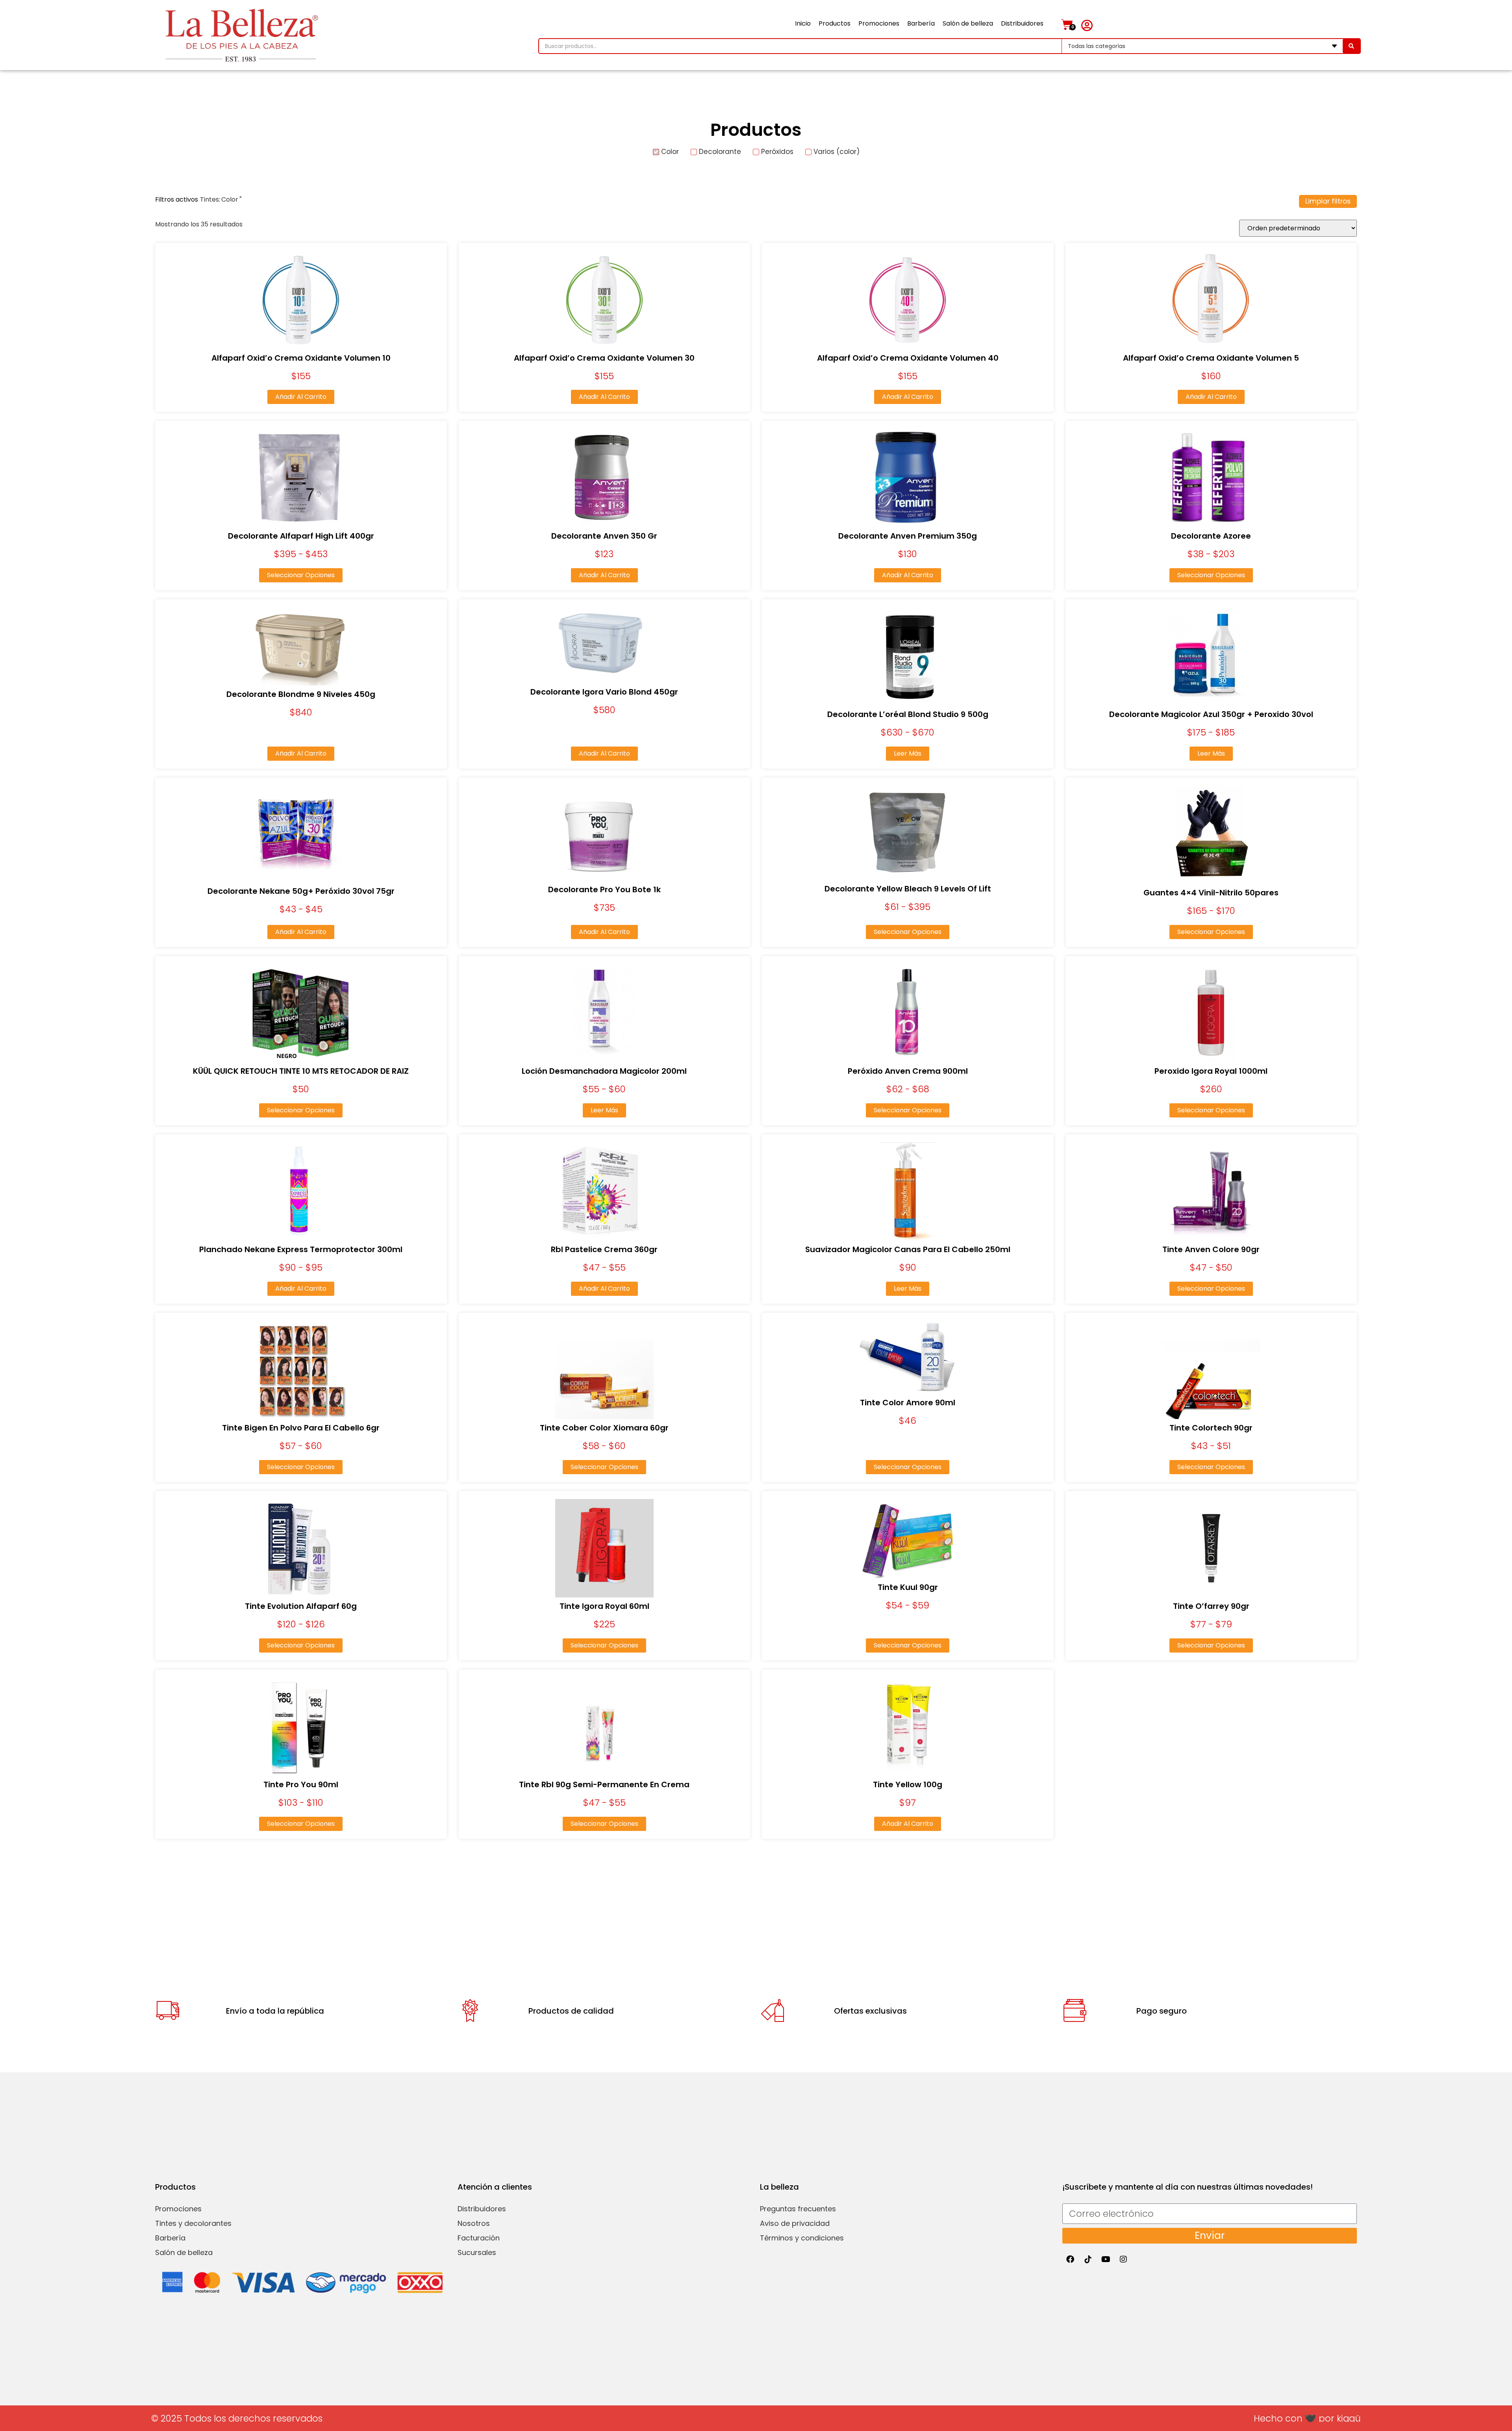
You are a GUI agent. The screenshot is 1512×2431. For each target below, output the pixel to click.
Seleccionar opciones (301, 575)
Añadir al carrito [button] (301, 397)
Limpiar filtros (1328, 201)
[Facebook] (1070, 2259)
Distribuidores (1022, 23)
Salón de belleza (968, 23)
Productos (835, 23)
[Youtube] (1106, 2259)
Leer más (908, 753)
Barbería (921, 23)
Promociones (879, 23)
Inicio (803, 23)
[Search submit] (1351, 46)
